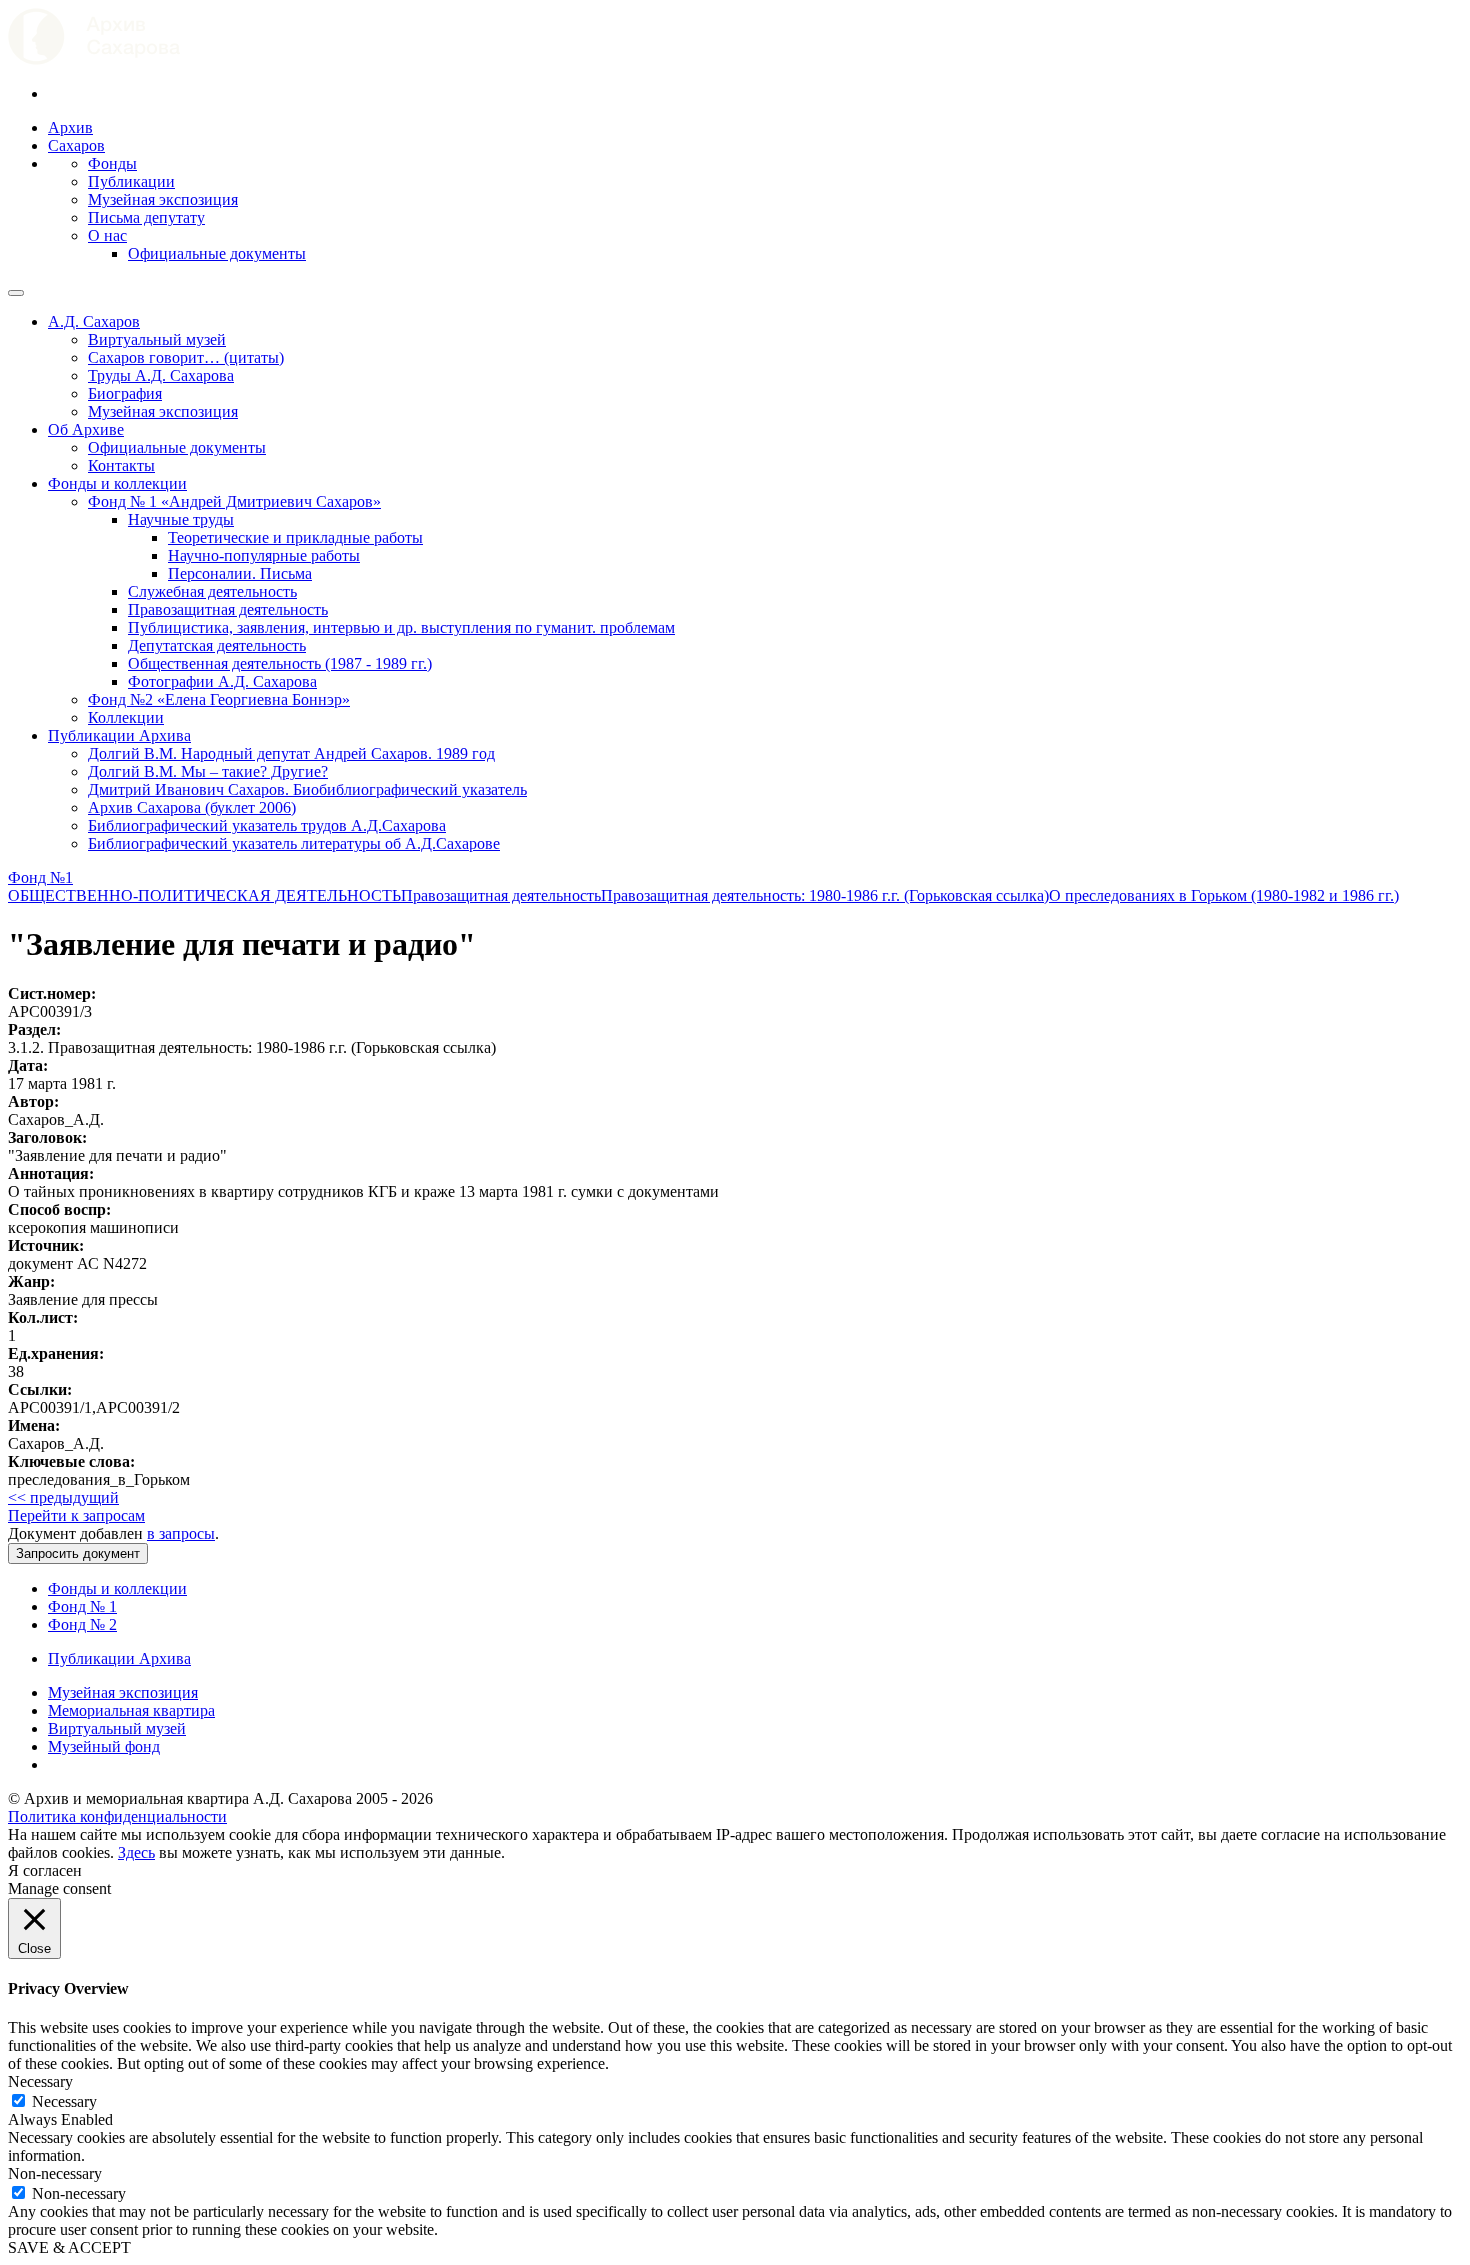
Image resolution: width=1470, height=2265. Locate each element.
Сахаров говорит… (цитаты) (186, 357)
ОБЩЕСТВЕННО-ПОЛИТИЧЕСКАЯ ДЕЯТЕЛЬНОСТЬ (204, 895)
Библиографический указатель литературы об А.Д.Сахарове (294, 843)
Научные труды (181, 519)
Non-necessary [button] (55, 2173)
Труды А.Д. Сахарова (161, 375)
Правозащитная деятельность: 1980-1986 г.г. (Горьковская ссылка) (825, 895)
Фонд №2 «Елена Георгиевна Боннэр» (219, 699)
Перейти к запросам (76, 1515)
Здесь (136, 1852)
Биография (125, 393)
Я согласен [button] (45, 1870)
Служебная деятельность (212, 591)
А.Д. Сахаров (94, 321)
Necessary (64, 2101)
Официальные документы (217, 253)
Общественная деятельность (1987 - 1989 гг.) (280, 663)
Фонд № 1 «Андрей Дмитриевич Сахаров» (234, 501)
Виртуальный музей (157, 339)
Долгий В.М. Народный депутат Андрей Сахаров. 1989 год (291, 753)
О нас (107, 235)
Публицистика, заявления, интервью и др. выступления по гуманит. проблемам (401, 627)
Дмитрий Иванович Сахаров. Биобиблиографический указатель (307, 789)
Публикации (131, 181)
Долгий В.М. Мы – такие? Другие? (208, 771)
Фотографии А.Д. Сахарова (222, 681)
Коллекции (126, 717)
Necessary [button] (40, 2081)
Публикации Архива (119, 735)
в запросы (181, 1533)
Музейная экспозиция (163, 199)
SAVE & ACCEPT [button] (69, 2247)
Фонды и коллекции (117, 483)
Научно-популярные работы (264, 555)
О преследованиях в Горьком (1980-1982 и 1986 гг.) (1224, 895)
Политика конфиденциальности (117, 1816)
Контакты (121, 465)
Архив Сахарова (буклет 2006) (192, 807)
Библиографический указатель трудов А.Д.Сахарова (267, 825)
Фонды (112, 163)
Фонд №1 (40, 877)
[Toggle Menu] (16, 293)
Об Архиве (86, 429)
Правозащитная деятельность (228, 609)
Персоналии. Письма (240, 573)
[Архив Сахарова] (94, 59)
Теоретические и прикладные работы (295, 537)
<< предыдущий (63, 1497)
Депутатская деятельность (217, 645)
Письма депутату (146, 217)
